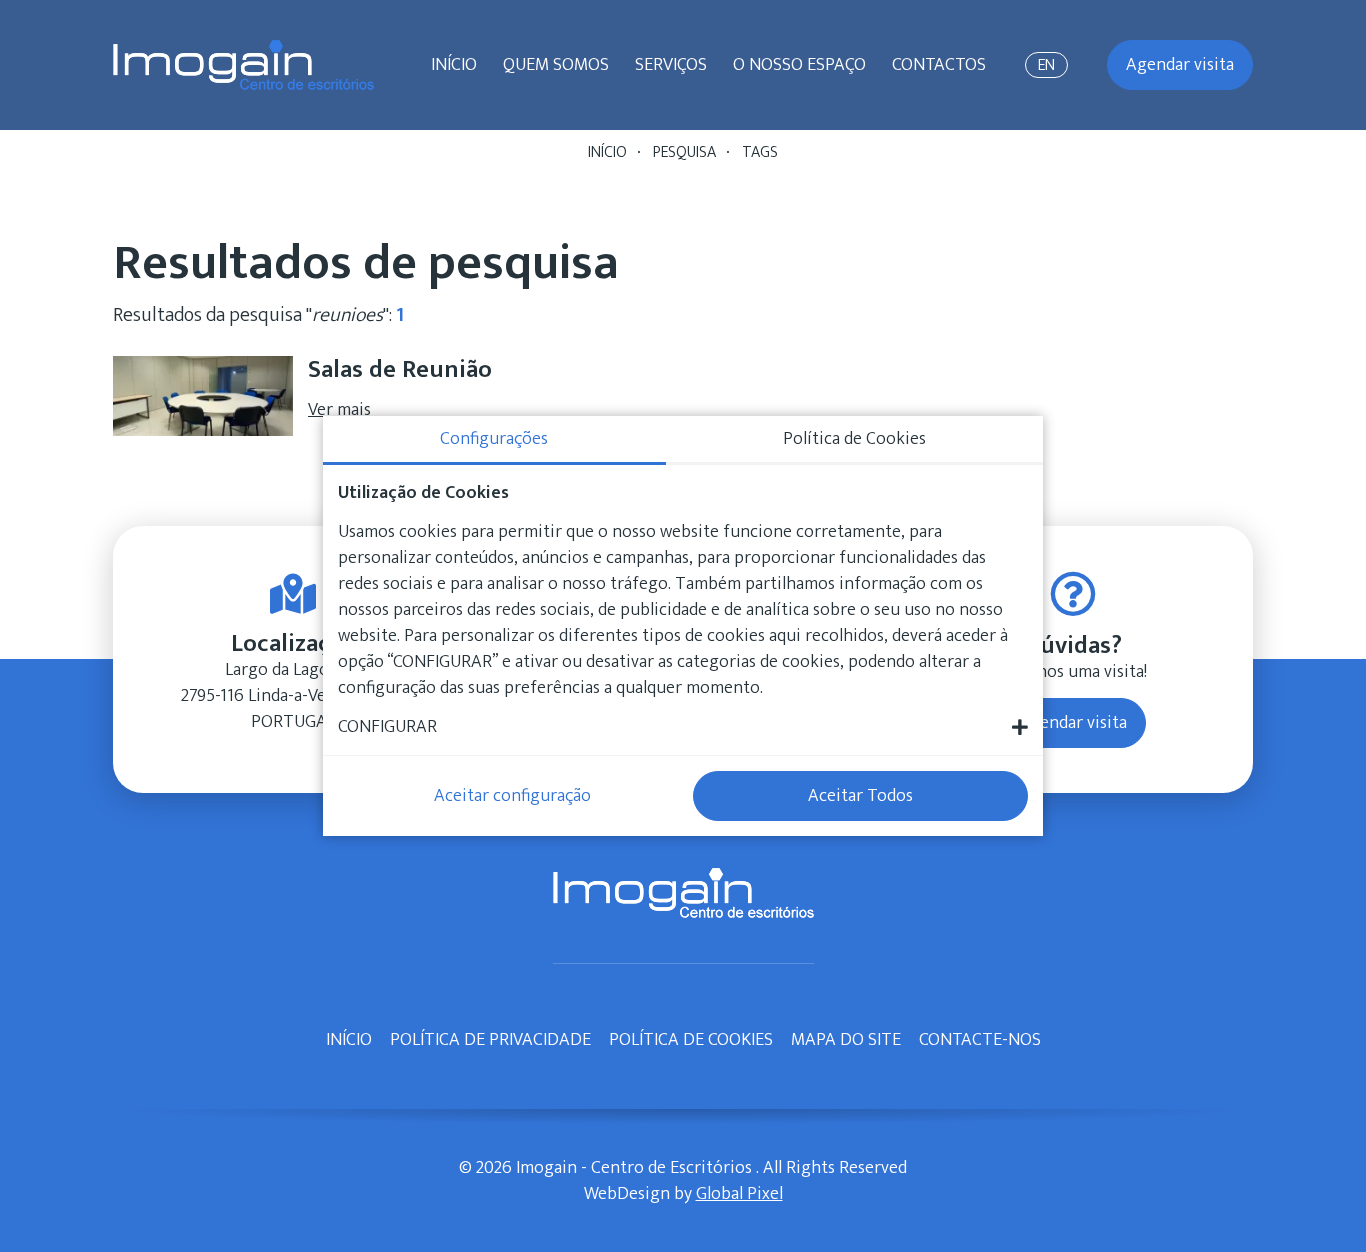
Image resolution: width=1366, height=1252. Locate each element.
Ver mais (339, 410)
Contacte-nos (980, 1040)
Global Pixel (739, 1194)
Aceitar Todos (860, 796)
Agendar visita (1180, 65)
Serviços (671, 65)
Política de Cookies (691, 1040)
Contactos (939, 65)
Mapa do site (846, 1040)
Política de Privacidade (490, 1040)
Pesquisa (684, 152)
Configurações (494, 439)
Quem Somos (556, 65)
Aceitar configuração (512, 796)
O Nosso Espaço (799, 65)
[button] (683, 727)
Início (454, 65)
